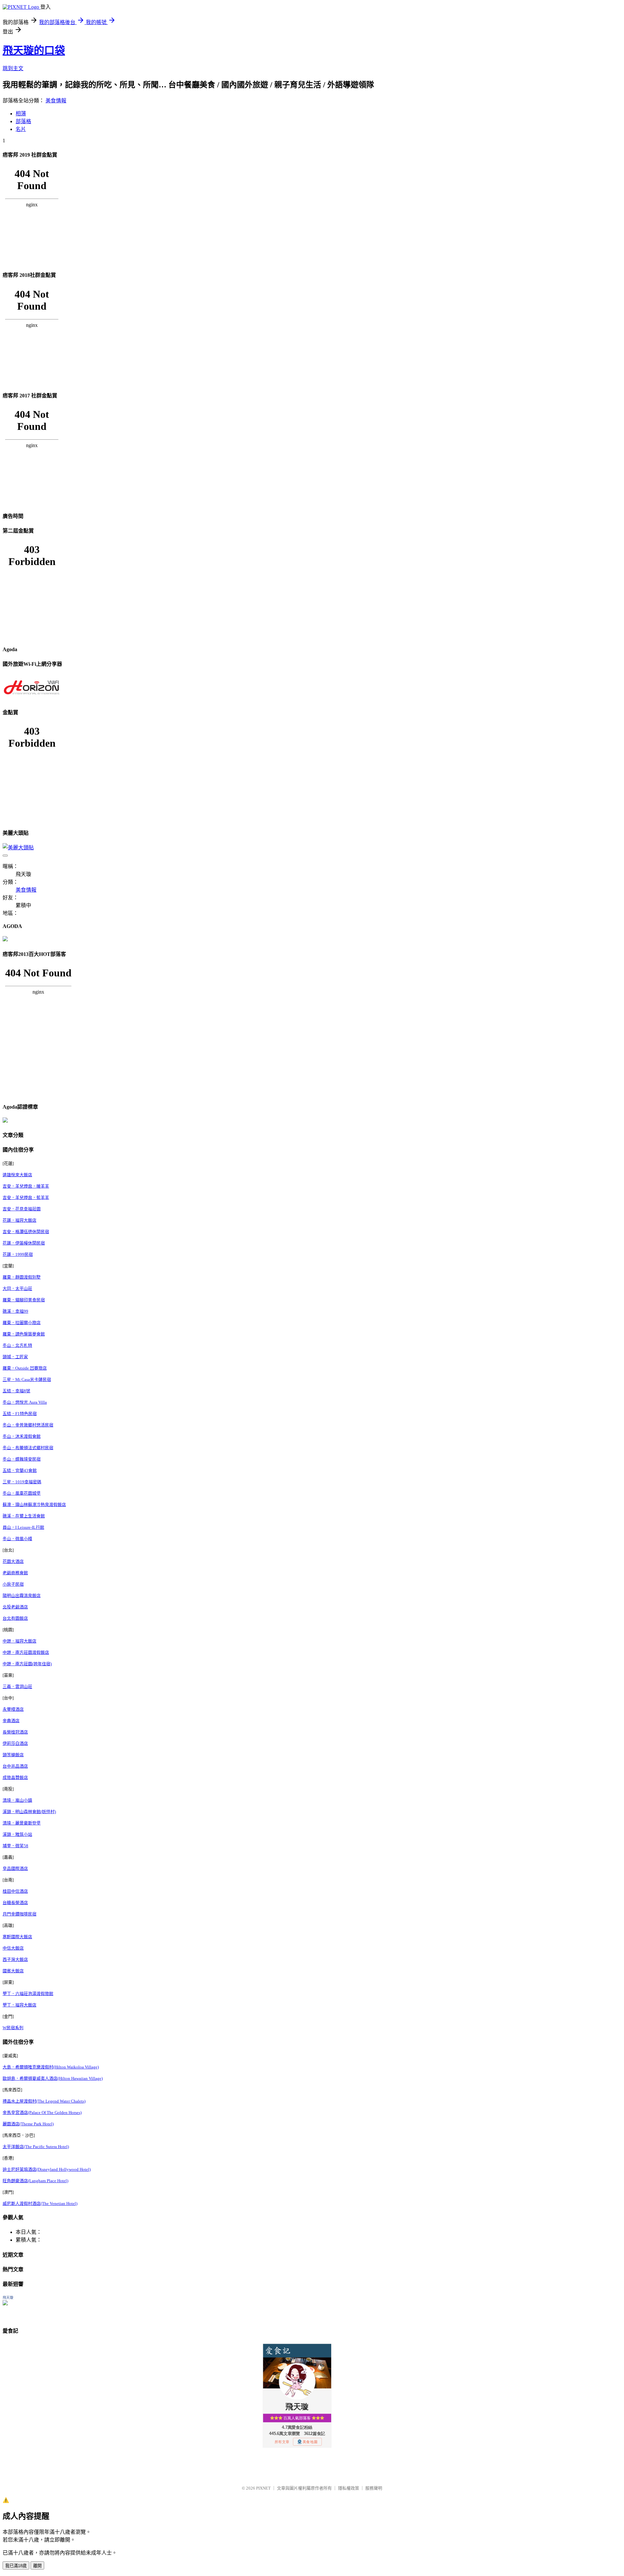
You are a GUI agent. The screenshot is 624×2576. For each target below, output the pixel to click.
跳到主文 (13, 68)
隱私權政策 (349, 2488)
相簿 (21, 114)
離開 (37, 2566)
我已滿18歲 (16, 2566)
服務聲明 (374, 2488)
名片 (21, 129)
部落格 (23, 121)
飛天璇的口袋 (34, 50)
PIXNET (263, 2488)
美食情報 (56, 101)
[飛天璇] (5, 2304)
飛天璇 (8, 2298)
